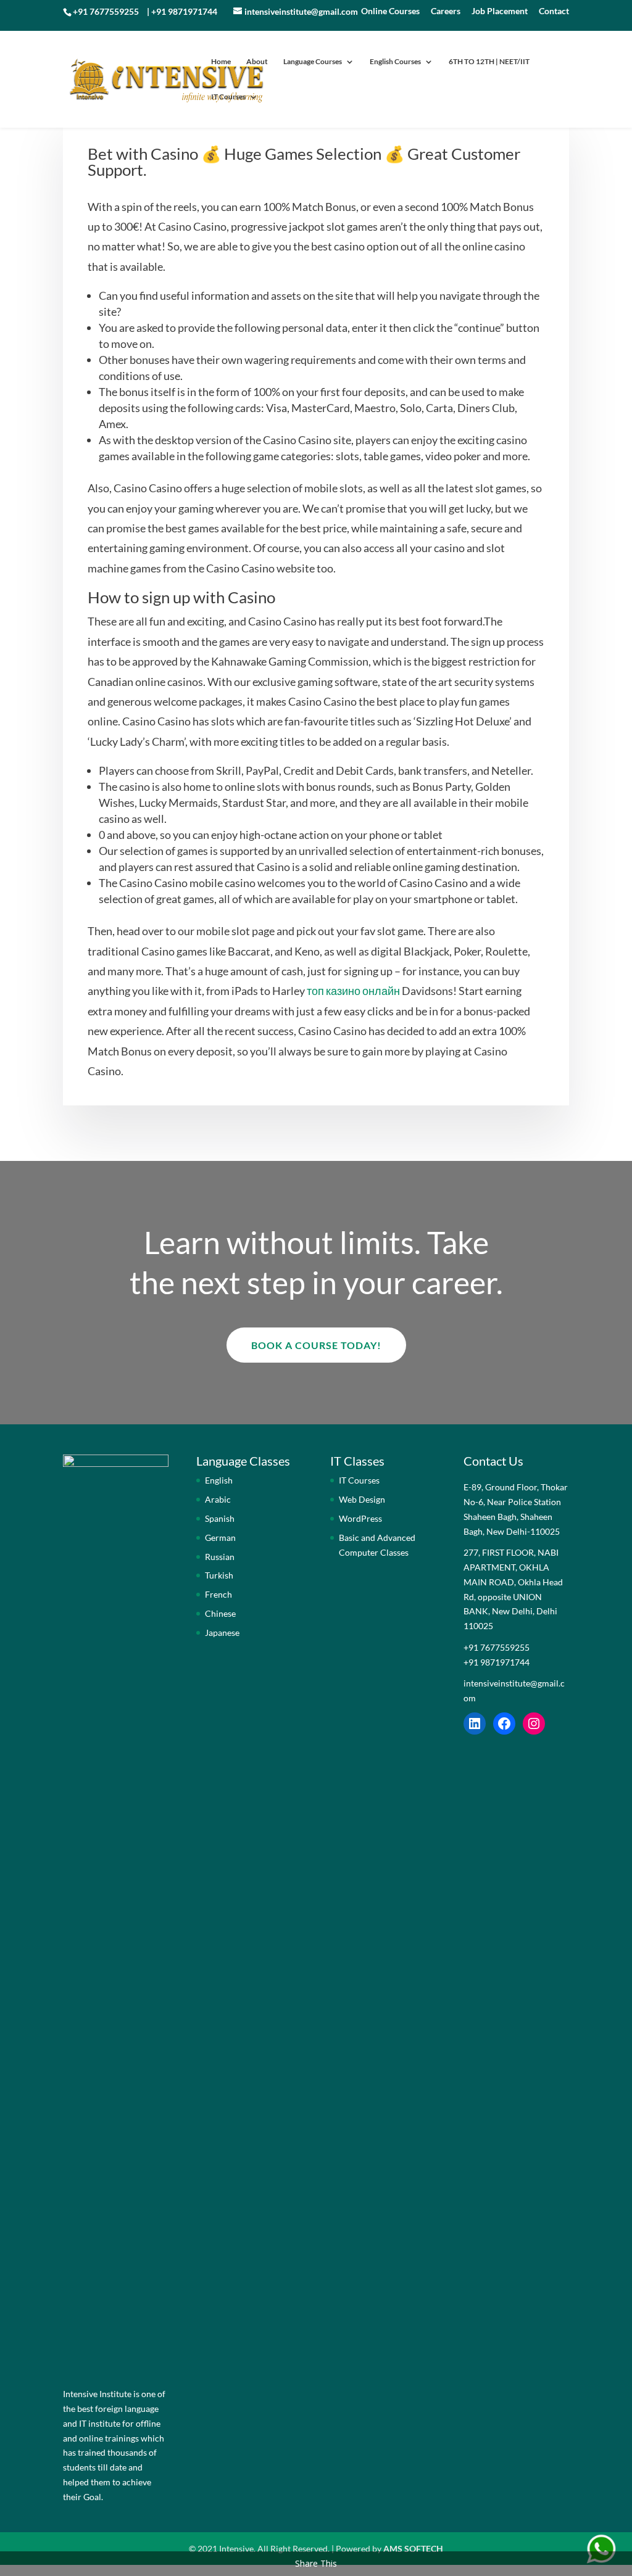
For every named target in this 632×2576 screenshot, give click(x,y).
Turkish (219, 1575)
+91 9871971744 (184, 11)
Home (221, 62)
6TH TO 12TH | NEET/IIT (489, 62)
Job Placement (500, 11)
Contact (554, 11)
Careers (446, 11)
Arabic (218, 1499)
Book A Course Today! (316, 1345)
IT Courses (228, 97)
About (257, 62)
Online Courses (390, 11)
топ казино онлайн (353, 991)
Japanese (222, 1633)
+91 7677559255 (106, 11)
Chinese (220, 1613)
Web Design (362, 1499)
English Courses (395, 62)
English (219, 1480)
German (220, 1538)
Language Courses (313, 62)
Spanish (220, 1518)
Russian (220, 1557)
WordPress (360, 1518)
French (218, 1594)
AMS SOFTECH (413, 2549)
